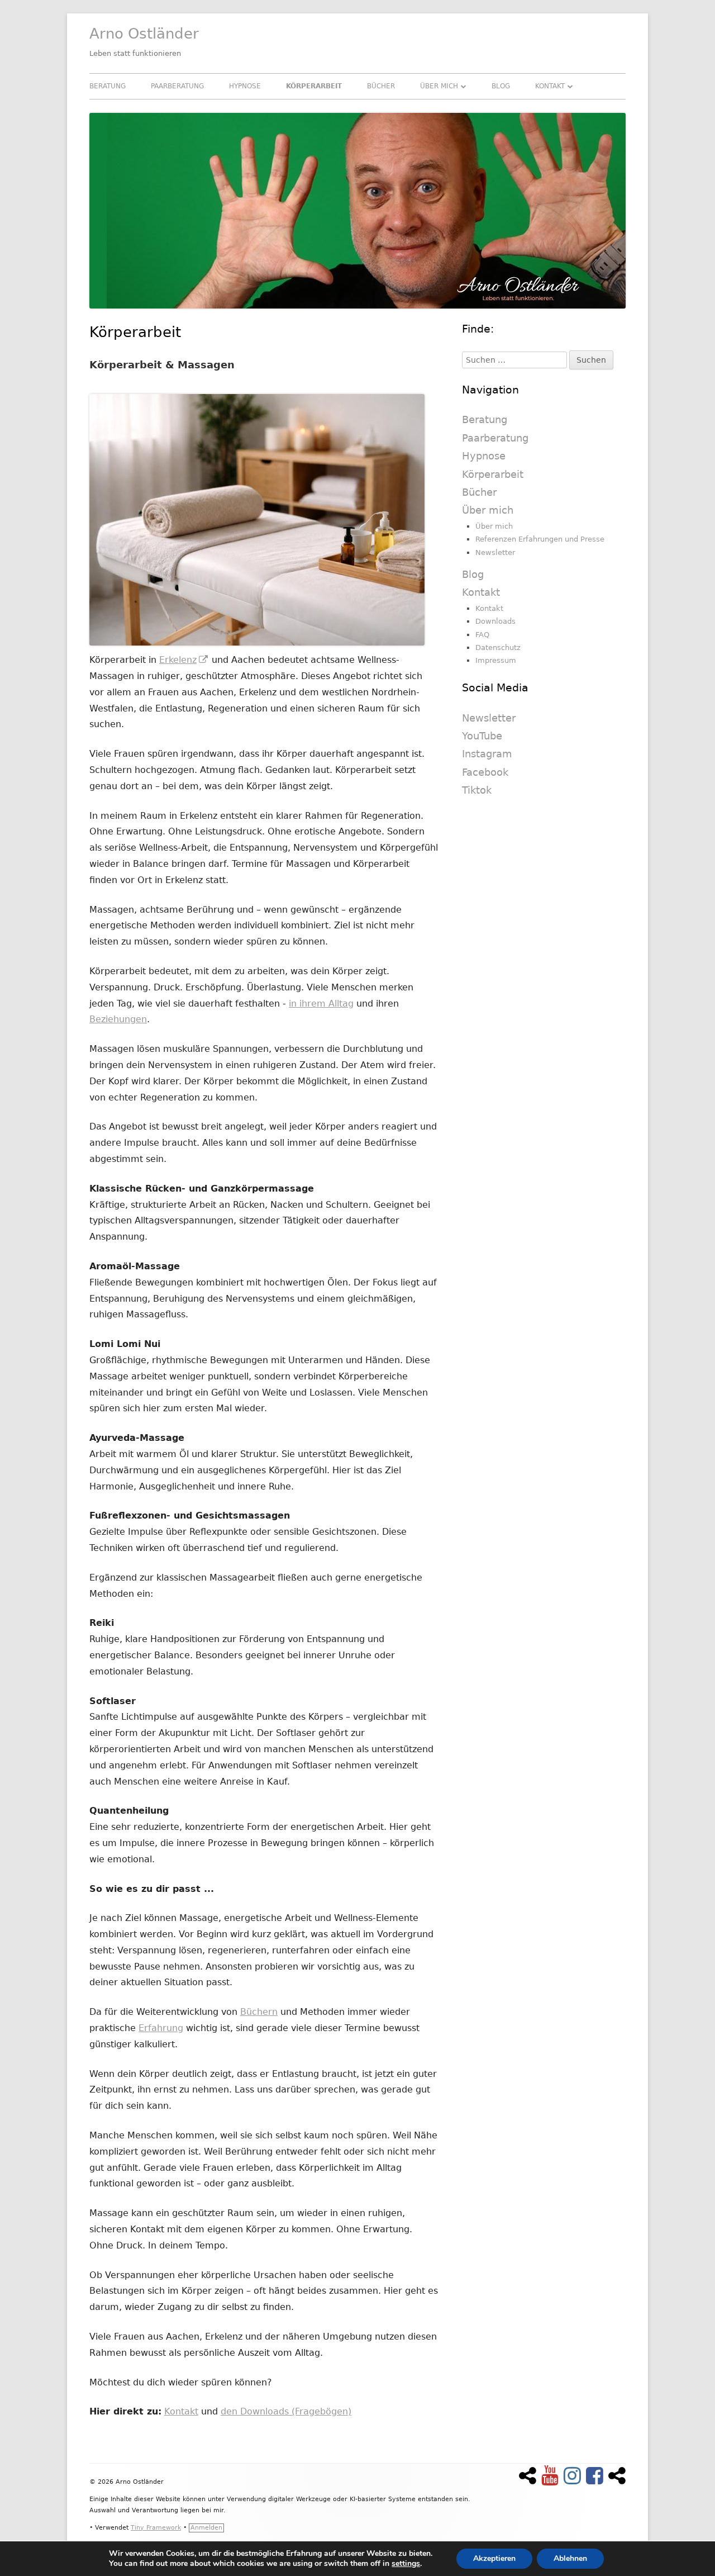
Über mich (439, 86)
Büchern (259, 2012)
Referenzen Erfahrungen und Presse (540, 539)
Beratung (108, 86)
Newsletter (495, 552)
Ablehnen (570, 2558)
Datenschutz (498, 647)
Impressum (496, 660)
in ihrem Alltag (321, 1004)
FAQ (482, 635)
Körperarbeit (314, 86)
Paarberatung (177, 86)
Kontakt (550, 86)
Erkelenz (184, 660)
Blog (501, 86)
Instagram (487, 754)
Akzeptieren (494, 2558)
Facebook (485, 772)
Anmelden (206, 2528)
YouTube (482, 736)
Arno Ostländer (144, 34)
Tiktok (477, 790)
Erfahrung (161, 2028)
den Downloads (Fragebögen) (286, 2411)
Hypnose (245, 86)
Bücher (381, 86)
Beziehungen (118, 1019)
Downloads (495, 621)
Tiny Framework (156, 2528)
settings (406, 2564)
